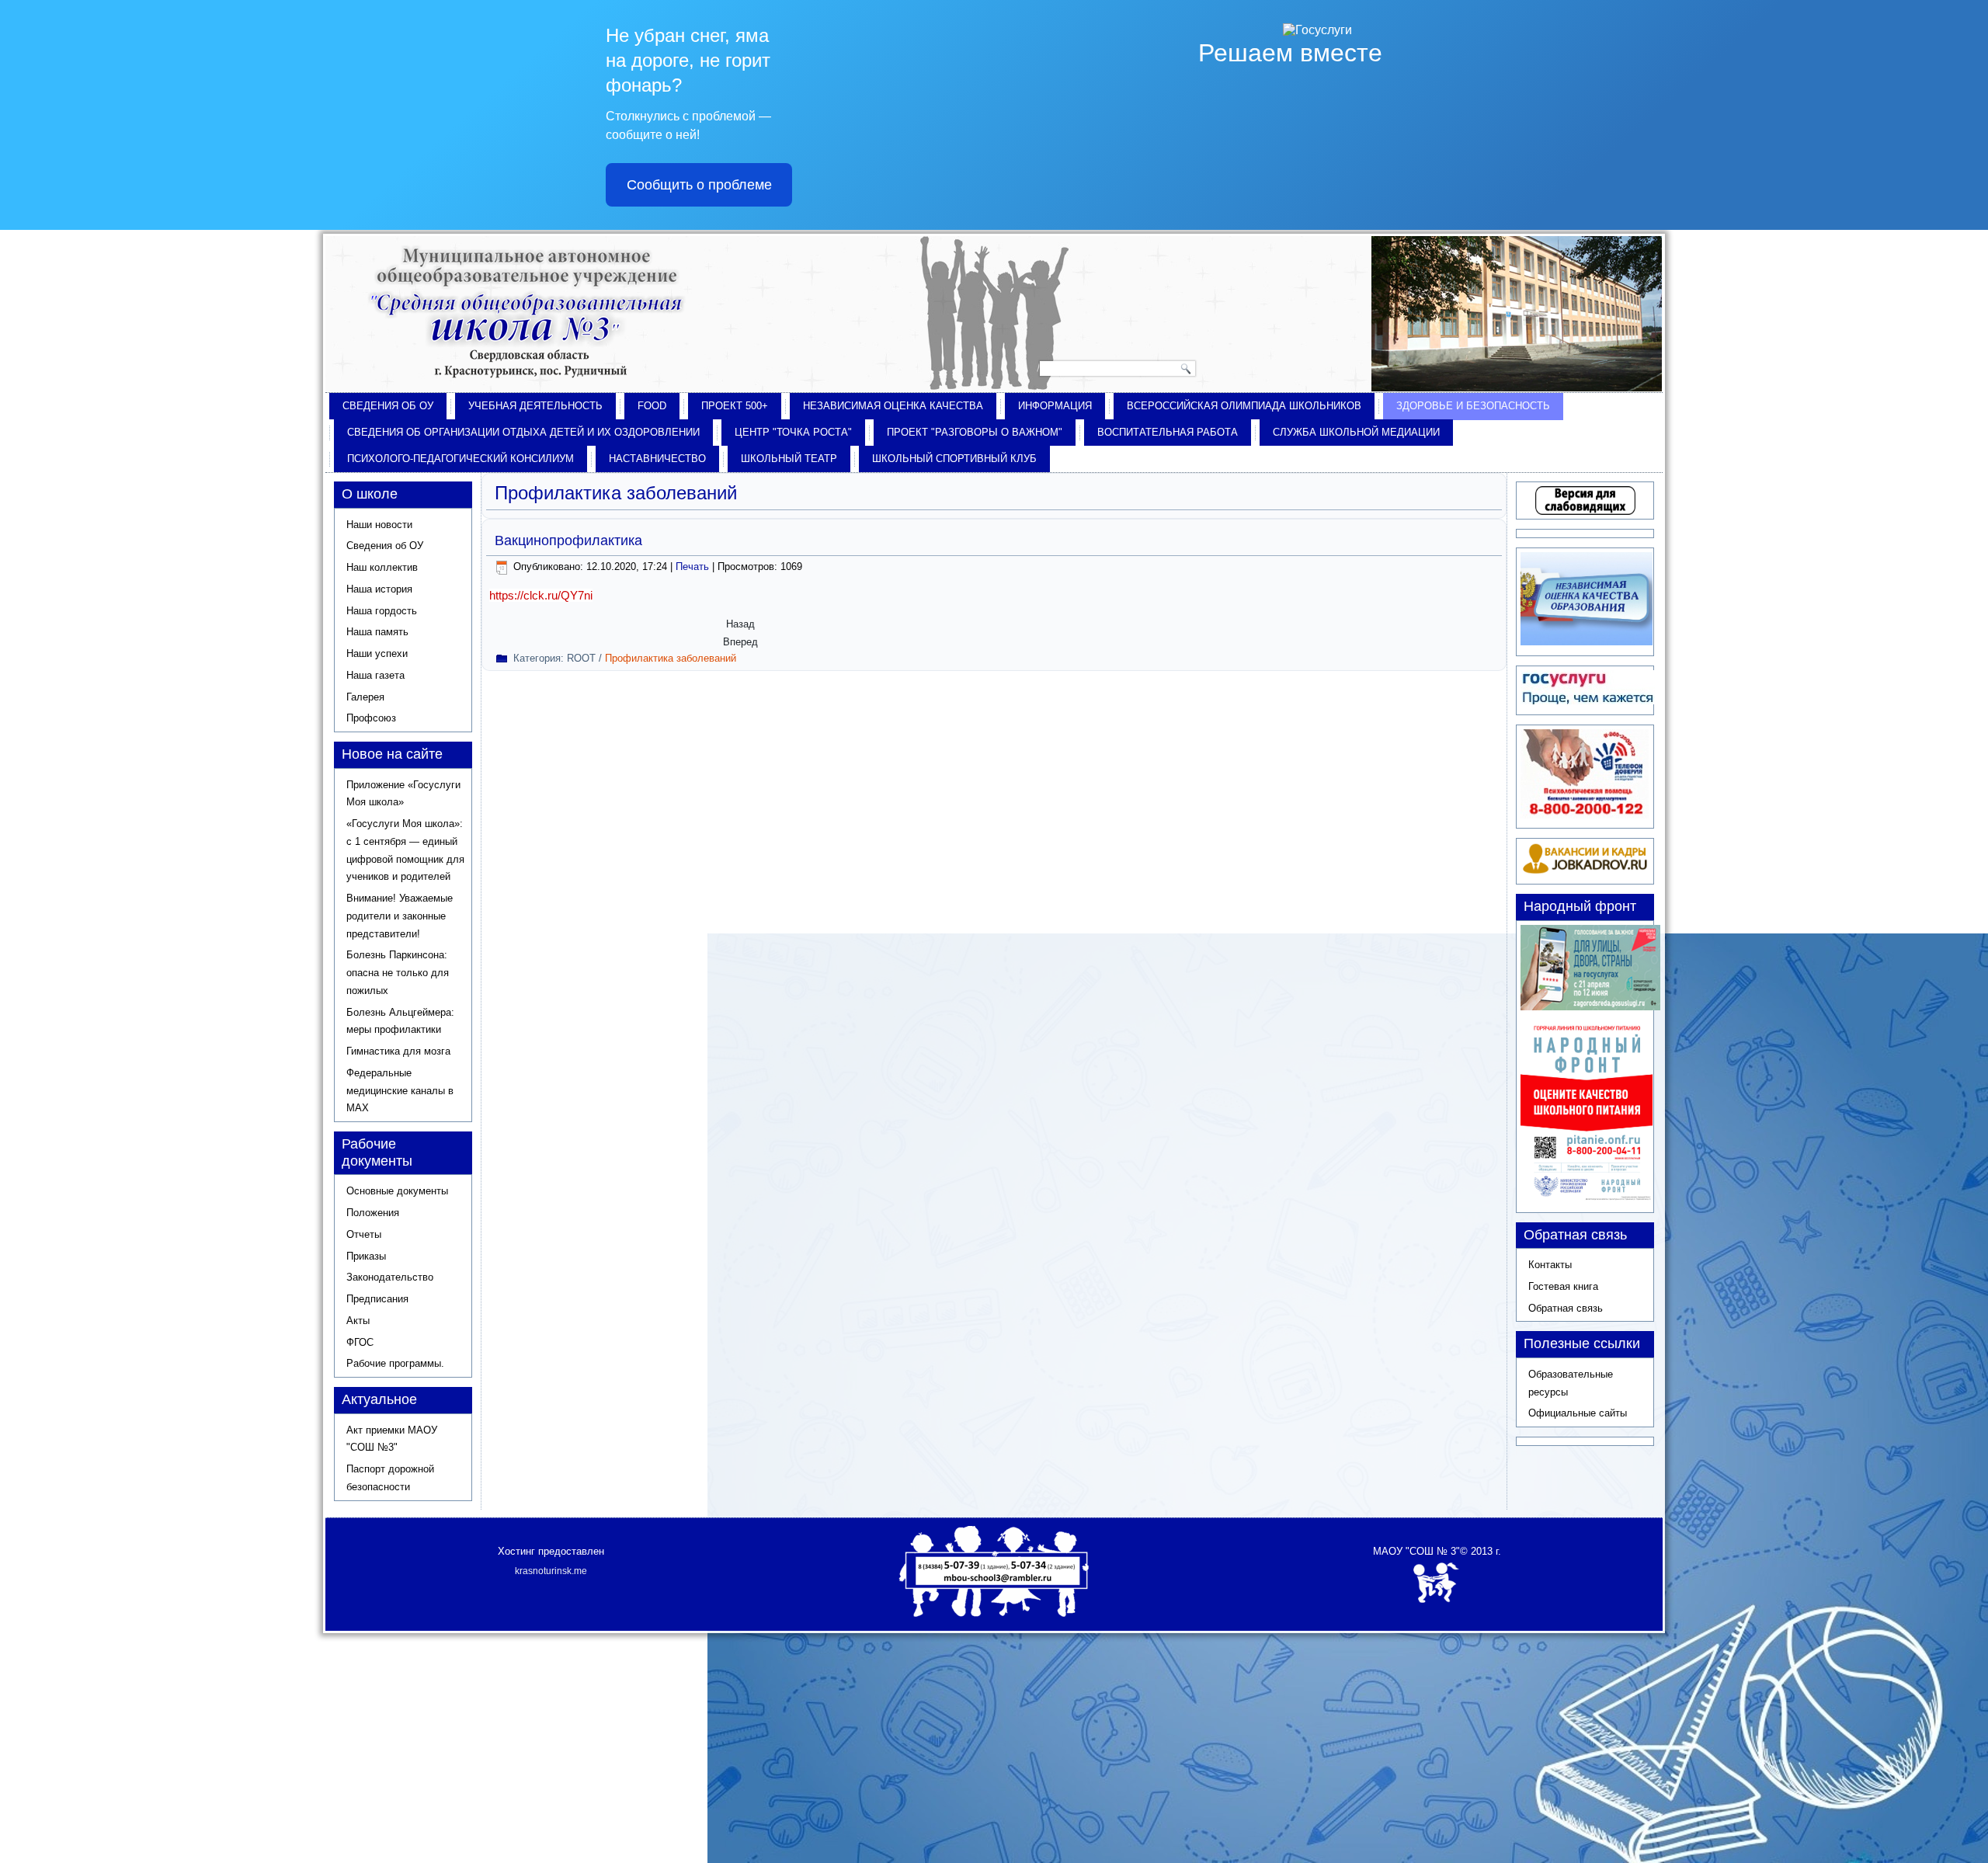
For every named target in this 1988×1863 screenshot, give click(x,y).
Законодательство (390, 1277)
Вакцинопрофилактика (568, 540)
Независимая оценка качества (893, 406)
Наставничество (657, 459)
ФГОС (360, 1342)
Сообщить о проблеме (699, 185)
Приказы (366, 1256)
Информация (1055, 406)
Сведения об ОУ (388, 406)
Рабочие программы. (395, 1363)
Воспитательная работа (1168, 432)
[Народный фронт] (1587, 1199)
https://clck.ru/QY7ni (541, 595)
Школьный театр (789, 459)
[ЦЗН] (1585, 871)
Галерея (365, 697)
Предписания (377, 1299)
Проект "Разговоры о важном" (975, 432)
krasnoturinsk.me (551, 1571)
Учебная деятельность (535, 406)
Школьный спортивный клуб (954, 459)
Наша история (379, 589)
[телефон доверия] (1585, 815)
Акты (358, 1321)
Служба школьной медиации (1356, 432)
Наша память (377, 632)
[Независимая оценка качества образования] (1587, 642)
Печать (694, 567)
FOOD (652, 406)
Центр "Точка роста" (793, 432)
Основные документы (397, 1191)
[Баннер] (1590, 1007)
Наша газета (375, 675)
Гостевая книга (1563, 1286)
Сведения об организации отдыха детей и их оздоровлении (523, 432)
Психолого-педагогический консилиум (461, 459)
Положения (373, 1213)
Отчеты (364, 1234)
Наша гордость (382, 611)
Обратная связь (1566, 1308)
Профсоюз (371, 718)
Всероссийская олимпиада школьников (1244, 406)
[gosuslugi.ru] (1588, 701)
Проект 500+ (735, 406)
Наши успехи (377, 653)
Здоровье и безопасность (1473, 406)
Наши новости (379, 525)
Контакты (1550, 1265)
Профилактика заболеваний (671, 658)
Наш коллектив (382, 567)
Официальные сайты (1578, 1413)
